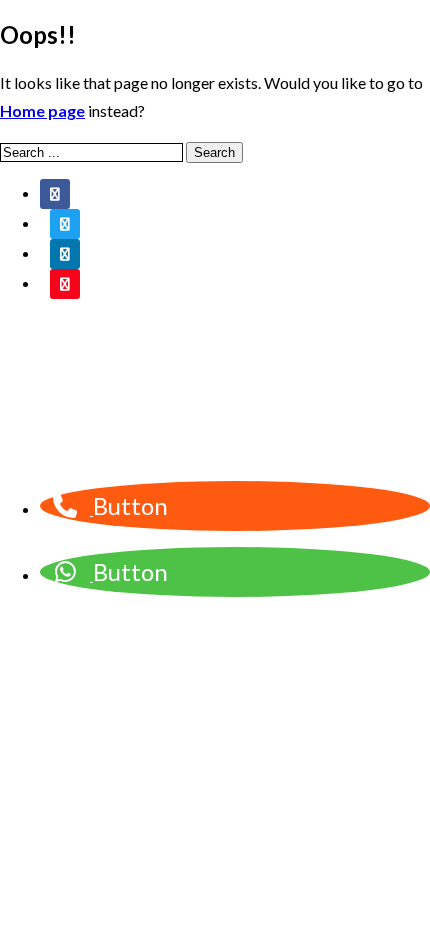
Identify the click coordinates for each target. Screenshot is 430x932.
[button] (91, 508)
